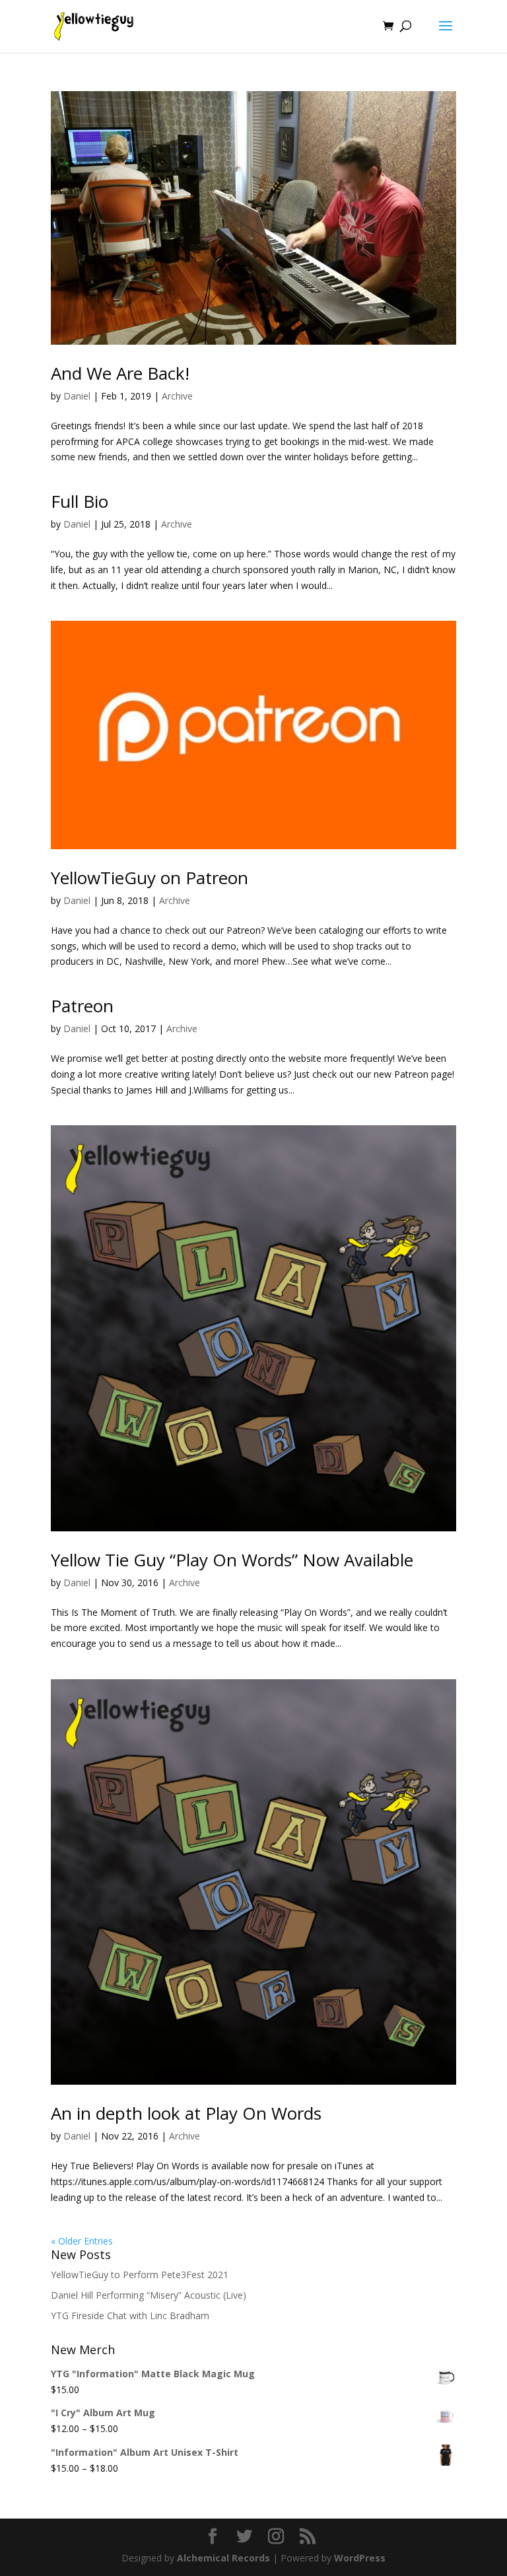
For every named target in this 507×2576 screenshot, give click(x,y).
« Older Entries (82, 2241)
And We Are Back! (120, 373)
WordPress (360, 2558)
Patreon (82, 1006)
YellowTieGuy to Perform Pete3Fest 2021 (140, 2275)
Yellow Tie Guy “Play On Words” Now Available (232, 1560)
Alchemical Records (223, 2558)
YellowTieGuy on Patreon (150, 878)
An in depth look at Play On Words (186, 2113)
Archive (177, 396)
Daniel (77, 396)
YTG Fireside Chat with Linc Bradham (130, 2315)
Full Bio (80, 501)
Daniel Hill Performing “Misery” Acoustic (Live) (149, 2295)
